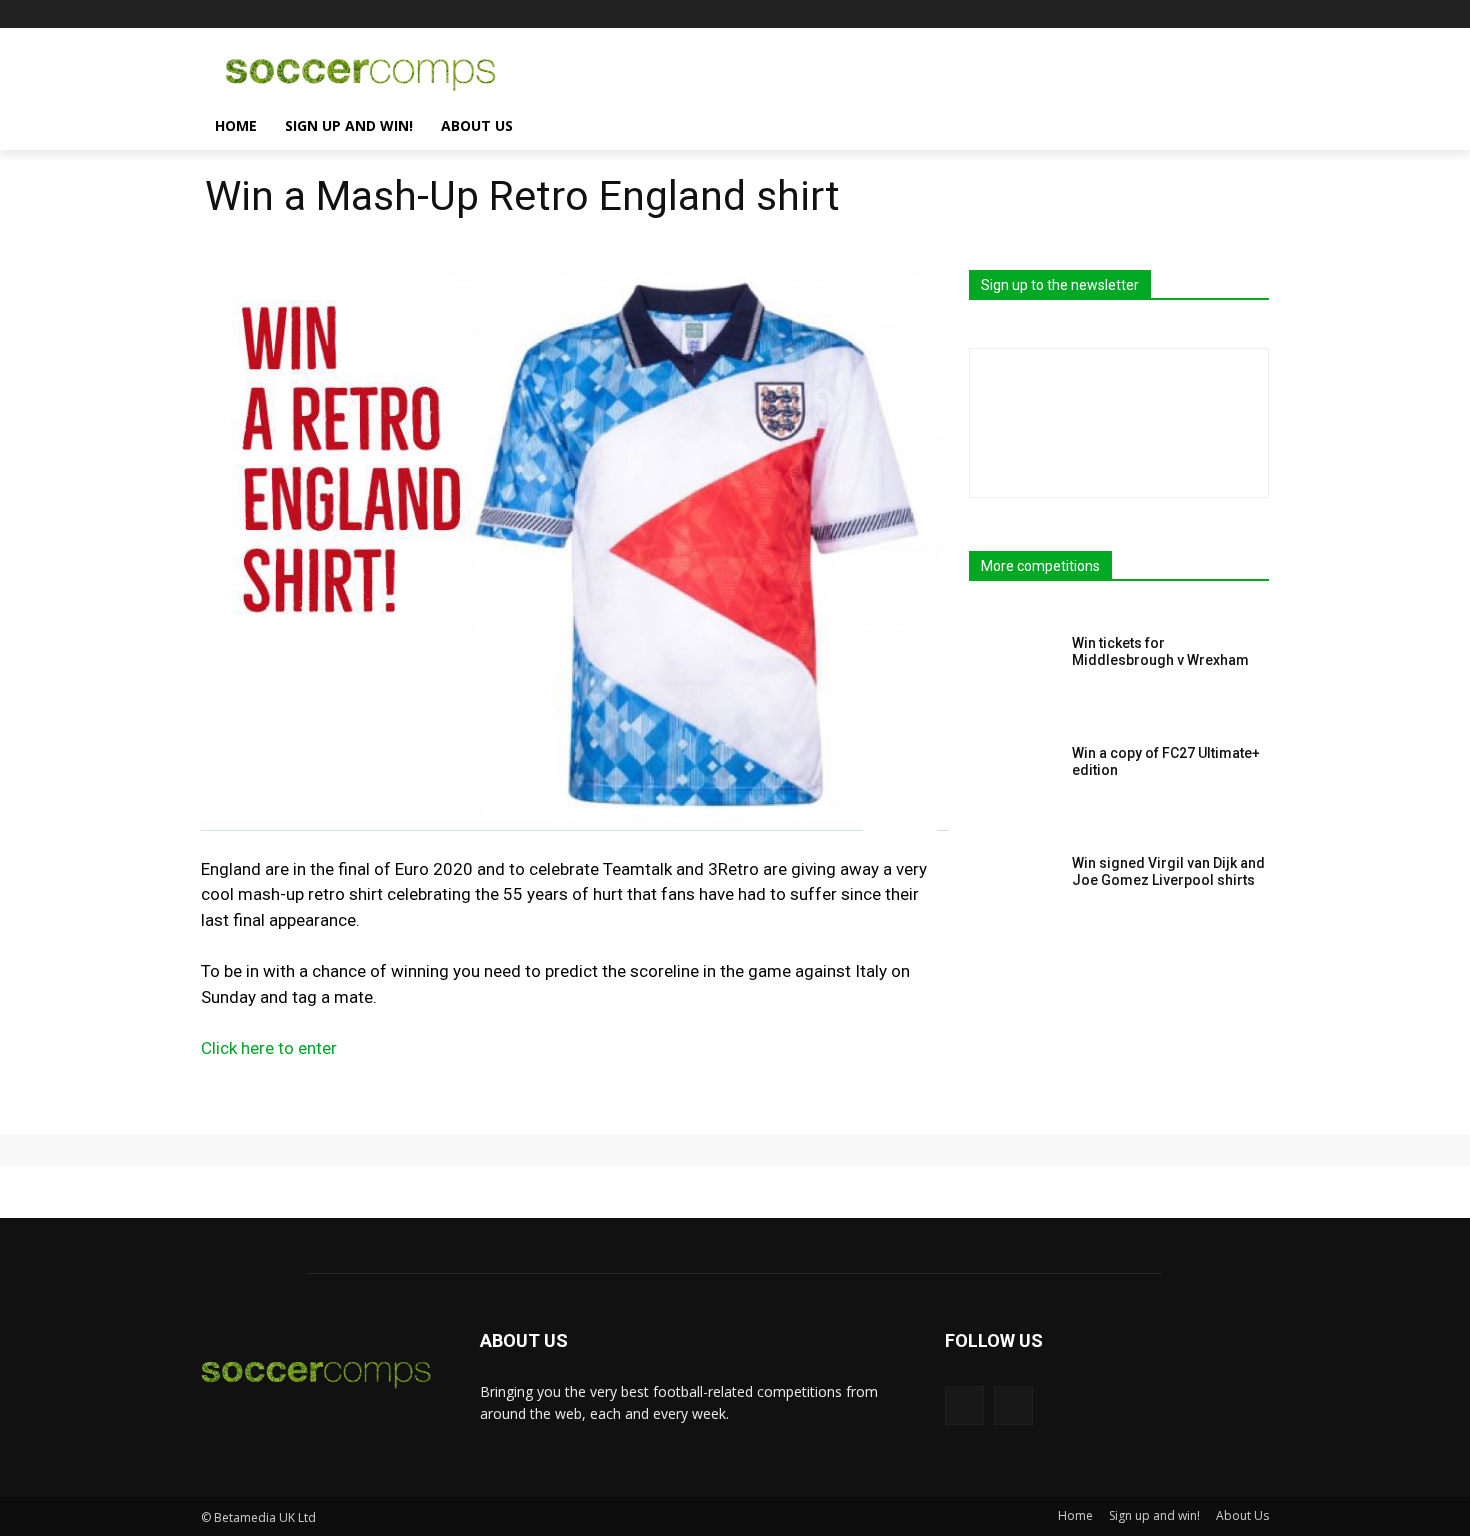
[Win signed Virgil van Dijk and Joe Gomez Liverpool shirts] (1014, 894)
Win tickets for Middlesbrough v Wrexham (1160, 651)
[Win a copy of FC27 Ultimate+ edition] (1014, 784)
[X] (1257, 14)
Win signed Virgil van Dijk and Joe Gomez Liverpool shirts (1168, 871)
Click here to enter (269, 1048)
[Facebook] (1229, 14)
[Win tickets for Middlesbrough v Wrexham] (1014, 674)
